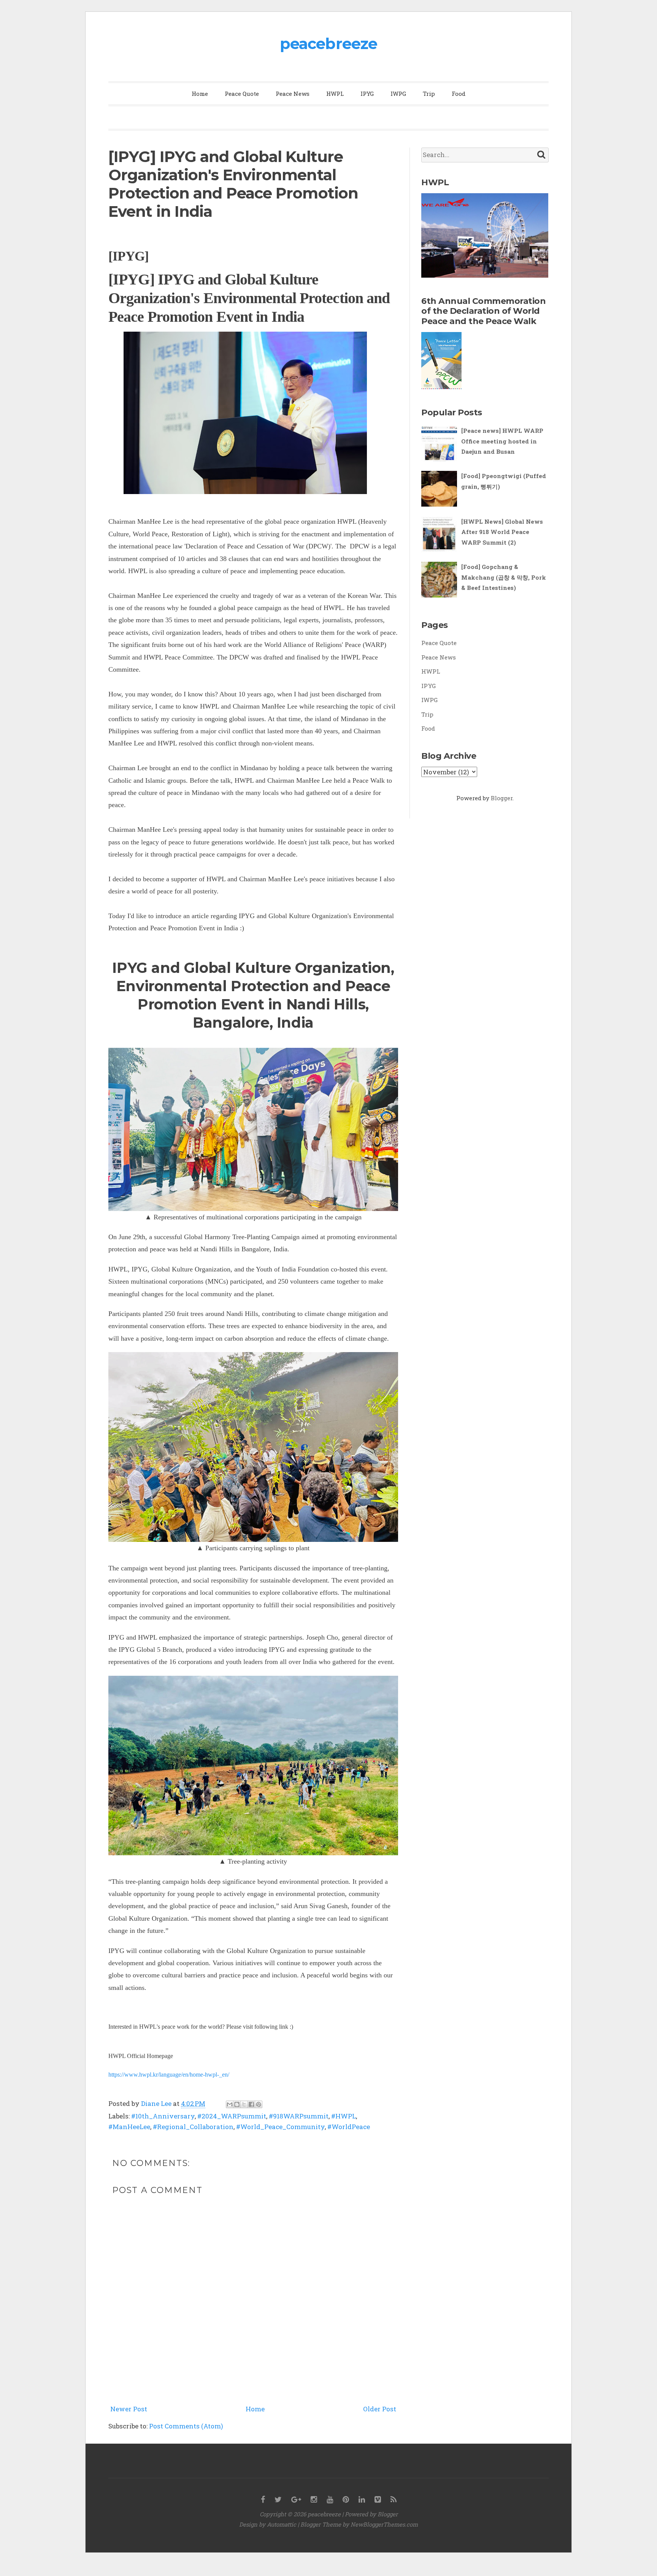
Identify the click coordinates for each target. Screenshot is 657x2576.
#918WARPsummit (299, 2116)
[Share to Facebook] (251, 2104)
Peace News (293, 94)
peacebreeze (328, 44)
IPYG (367, 94)
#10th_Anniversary (163, 2116)
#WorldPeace (349, 2127)
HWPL (335, 94)
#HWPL (344, 2116)
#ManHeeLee (129, 2127)
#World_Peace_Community (280, 2127)
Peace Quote (242, 94)
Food (459, 94)
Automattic (282, 2524)
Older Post (380, 2409)
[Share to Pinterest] (259, 2104)
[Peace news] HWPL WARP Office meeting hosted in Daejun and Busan (502, 441)
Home (200, 94)
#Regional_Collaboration (193, 2127)
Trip (429, 94)
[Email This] (230, 2104)
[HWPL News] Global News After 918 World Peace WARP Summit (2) (502, 532)
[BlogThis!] (237, 2104)
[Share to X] (244, 2104)
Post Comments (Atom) (186, 2426)
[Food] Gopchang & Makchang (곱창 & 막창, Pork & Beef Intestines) (504, 577)
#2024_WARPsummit (232, 2116)
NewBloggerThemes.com (384, 2524)
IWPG (398, 94)
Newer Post (129, 2409)
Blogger (502, 798)
